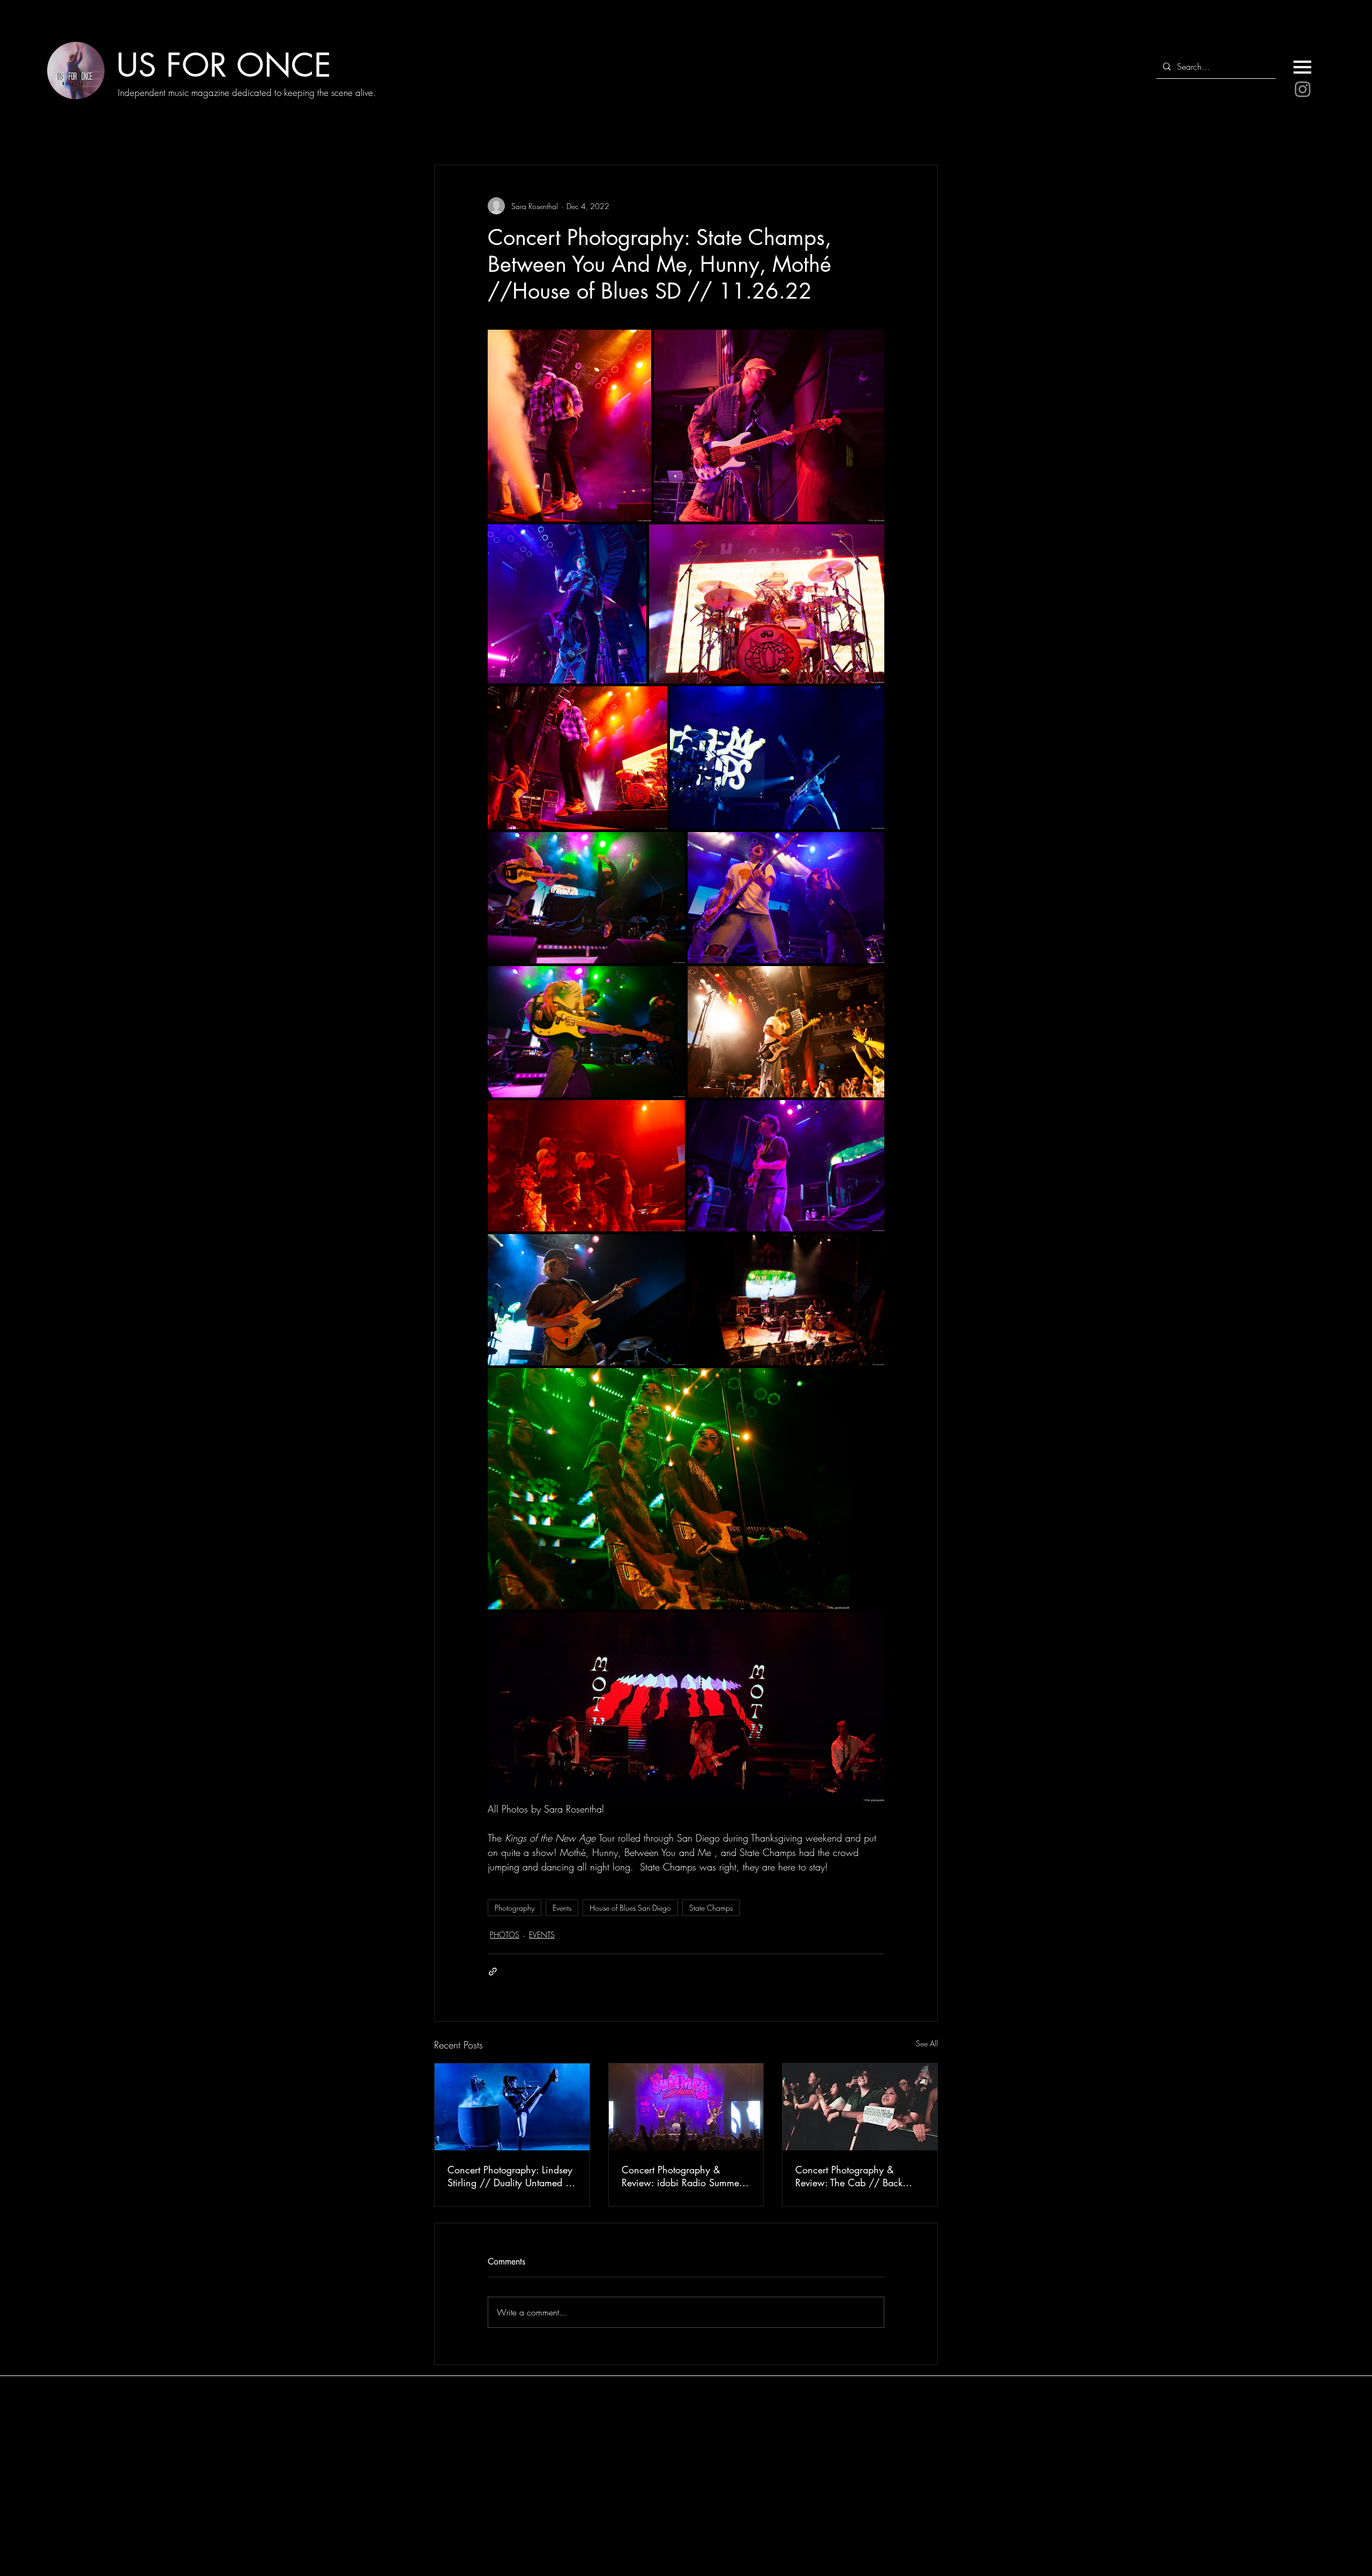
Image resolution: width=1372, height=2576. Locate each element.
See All (927, 2043)
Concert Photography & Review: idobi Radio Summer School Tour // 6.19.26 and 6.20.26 (682, 2176)
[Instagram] (1303, 89)
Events (562, 1908)
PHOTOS (505, 1935)
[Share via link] (493, 1972)
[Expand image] (569, 426)
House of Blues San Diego (630, 1908)
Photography (514, 1908)
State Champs (711, 1908)
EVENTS (542, 1935)
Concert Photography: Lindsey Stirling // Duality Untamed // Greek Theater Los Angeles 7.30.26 (512, 2176)
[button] (1302, 67)
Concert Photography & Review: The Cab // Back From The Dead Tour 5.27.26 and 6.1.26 (856, 2176)
